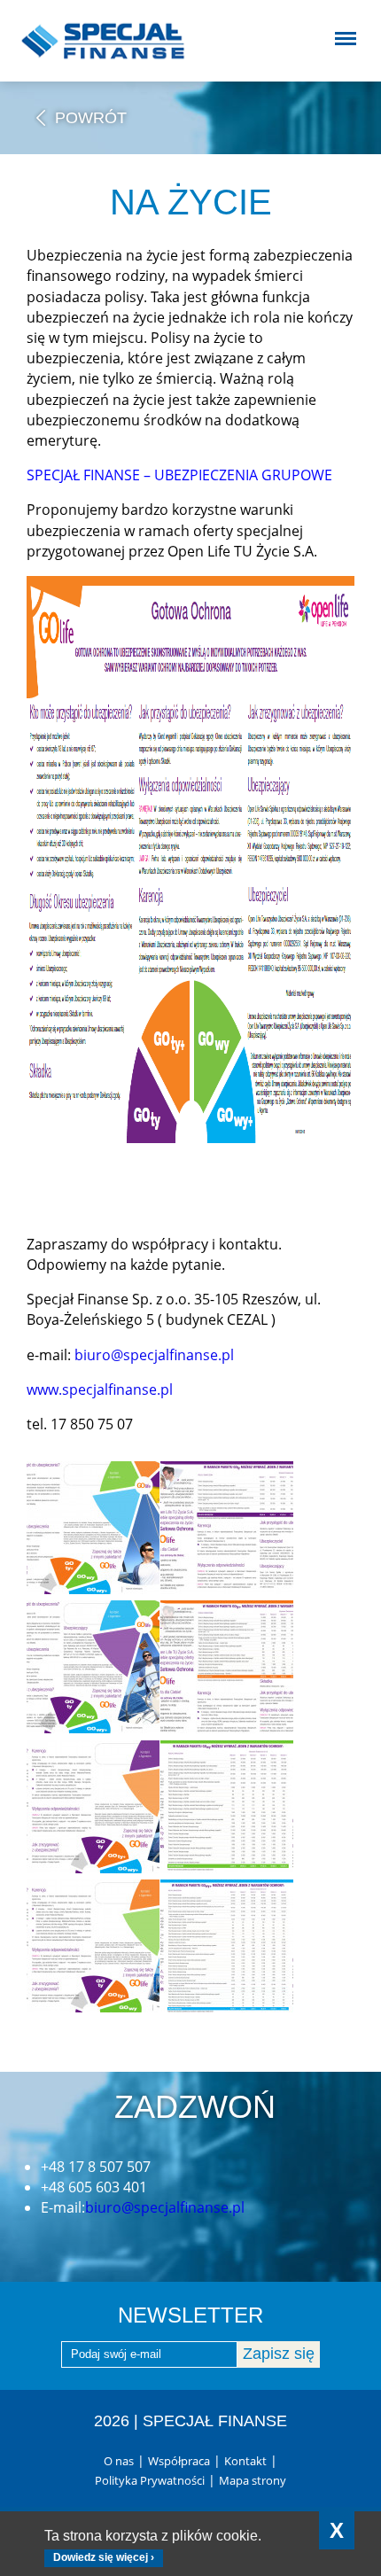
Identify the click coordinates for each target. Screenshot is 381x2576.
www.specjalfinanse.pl (100, 1389)
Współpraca (179, 2461)
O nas (119, 2461)
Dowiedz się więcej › (104, 2557)
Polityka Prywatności (150, 2480)
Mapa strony (253, 2480)
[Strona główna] (97, 41)
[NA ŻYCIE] (93, 1528)
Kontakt (245, 2461)
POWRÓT (91, 118)
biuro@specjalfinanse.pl (154, 1355)
